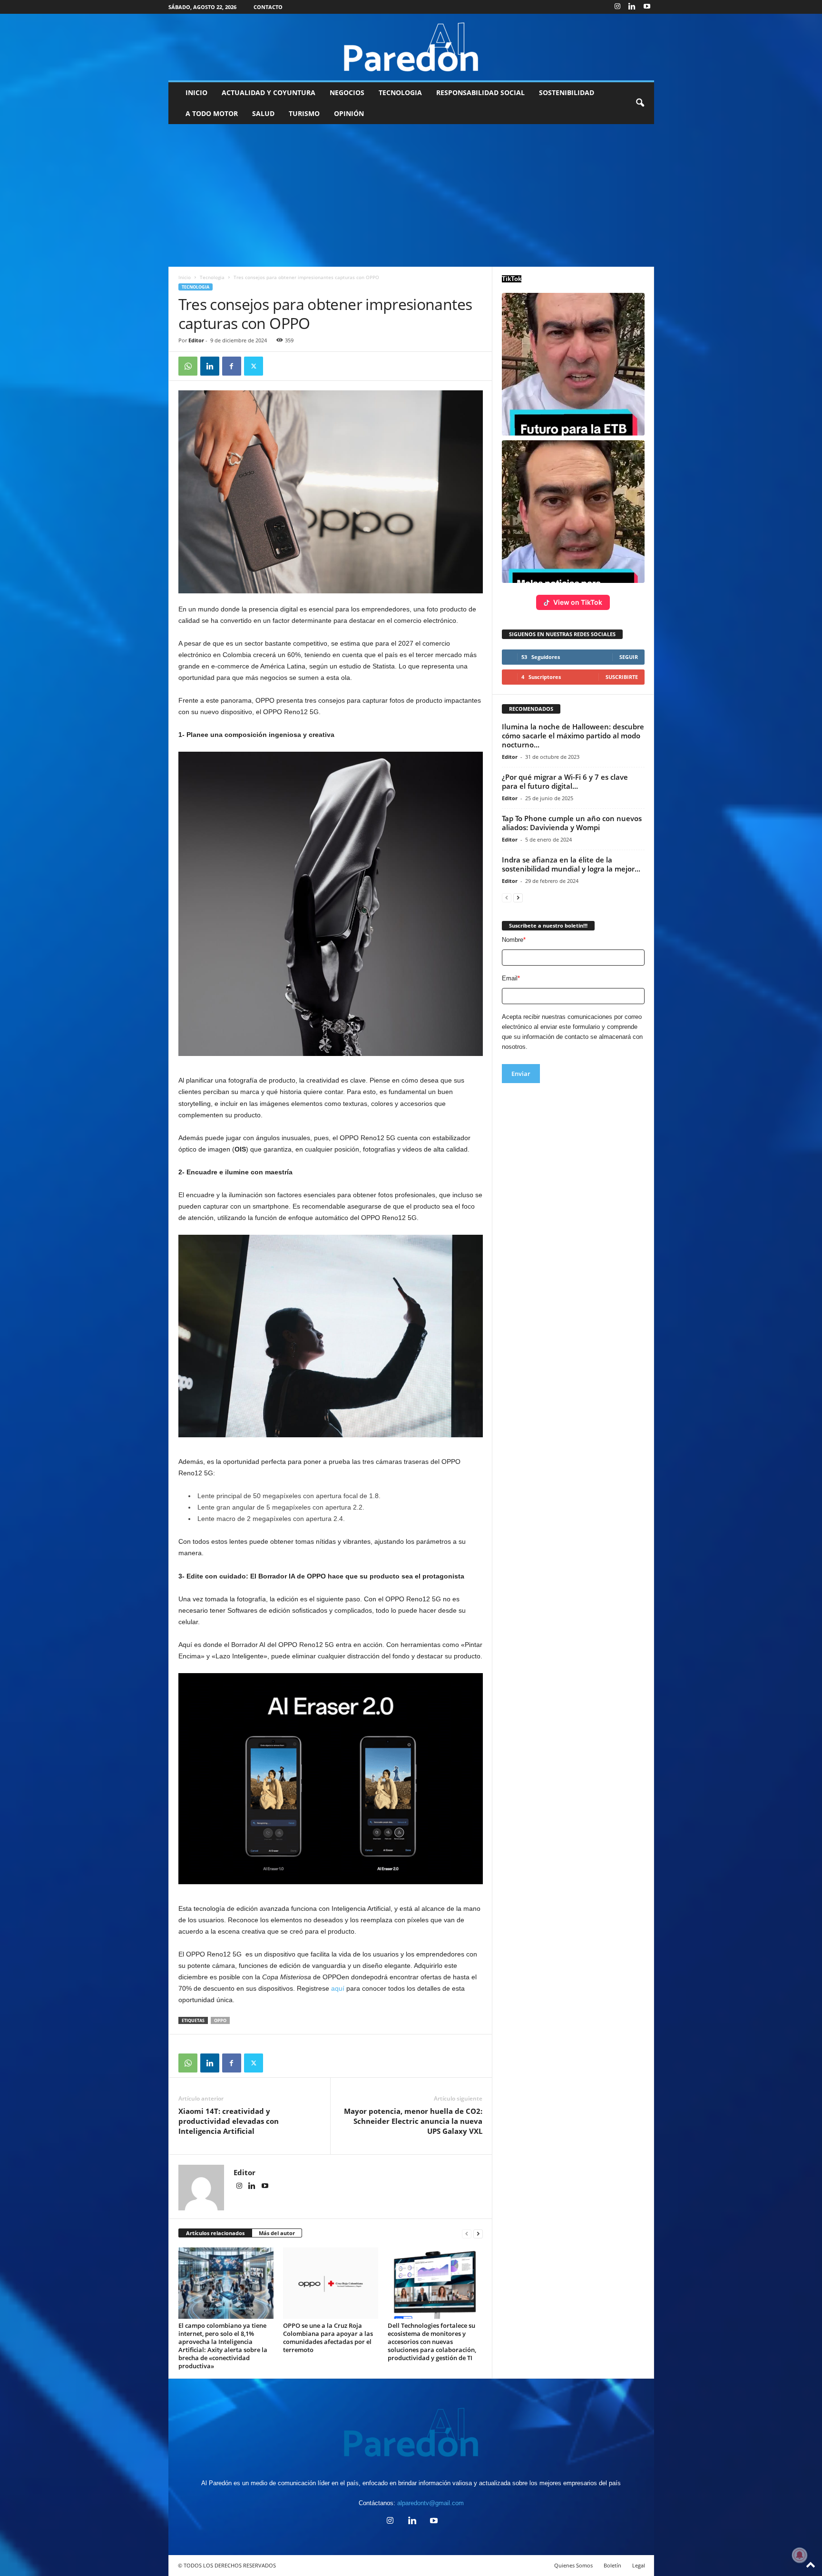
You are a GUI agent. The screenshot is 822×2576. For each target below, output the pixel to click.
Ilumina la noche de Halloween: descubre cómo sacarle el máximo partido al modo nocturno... (573, 736)
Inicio (196, 92)
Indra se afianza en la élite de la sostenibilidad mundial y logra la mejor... (571, 864)
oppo (220, 2020)
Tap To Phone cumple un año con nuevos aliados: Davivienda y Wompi (572, 823)
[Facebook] (232, 366)
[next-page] (478, 2233)
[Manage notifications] (800, 2555)
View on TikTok (578, 602)
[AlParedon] (411, 47)
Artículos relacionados (215, 2233)
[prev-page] (467, 2233)
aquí (338, 1988)
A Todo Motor (212, 113)
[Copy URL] (275, 366)
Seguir (629, 657)
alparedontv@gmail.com (431, 2503)
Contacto (268, 7)
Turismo (304, 113)
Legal (639, 2565)
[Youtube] (647, 7)
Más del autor (277, 2233)
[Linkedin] (632, 7)
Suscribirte (622, 677)
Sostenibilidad (567, 92)
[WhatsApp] (188, 366)
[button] (640, 103)
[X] (254, 366)
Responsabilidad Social (480, 92)
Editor (196, 340)
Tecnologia (400, 92)
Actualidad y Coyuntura (269, 92)
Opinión (349, 113)
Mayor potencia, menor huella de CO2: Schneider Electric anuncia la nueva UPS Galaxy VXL (413, 2121)
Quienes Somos (573, 2565)
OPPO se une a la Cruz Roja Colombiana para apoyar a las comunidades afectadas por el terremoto (328, 2338)
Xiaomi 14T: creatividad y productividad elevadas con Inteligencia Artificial (229, 2121)
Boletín (612, 2565)
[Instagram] (617, 7)
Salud (263, 113)
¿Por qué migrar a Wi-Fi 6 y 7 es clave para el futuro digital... (565, 781)
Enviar (521, 1074)
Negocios (347, 92)
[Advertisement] (411, 195)
